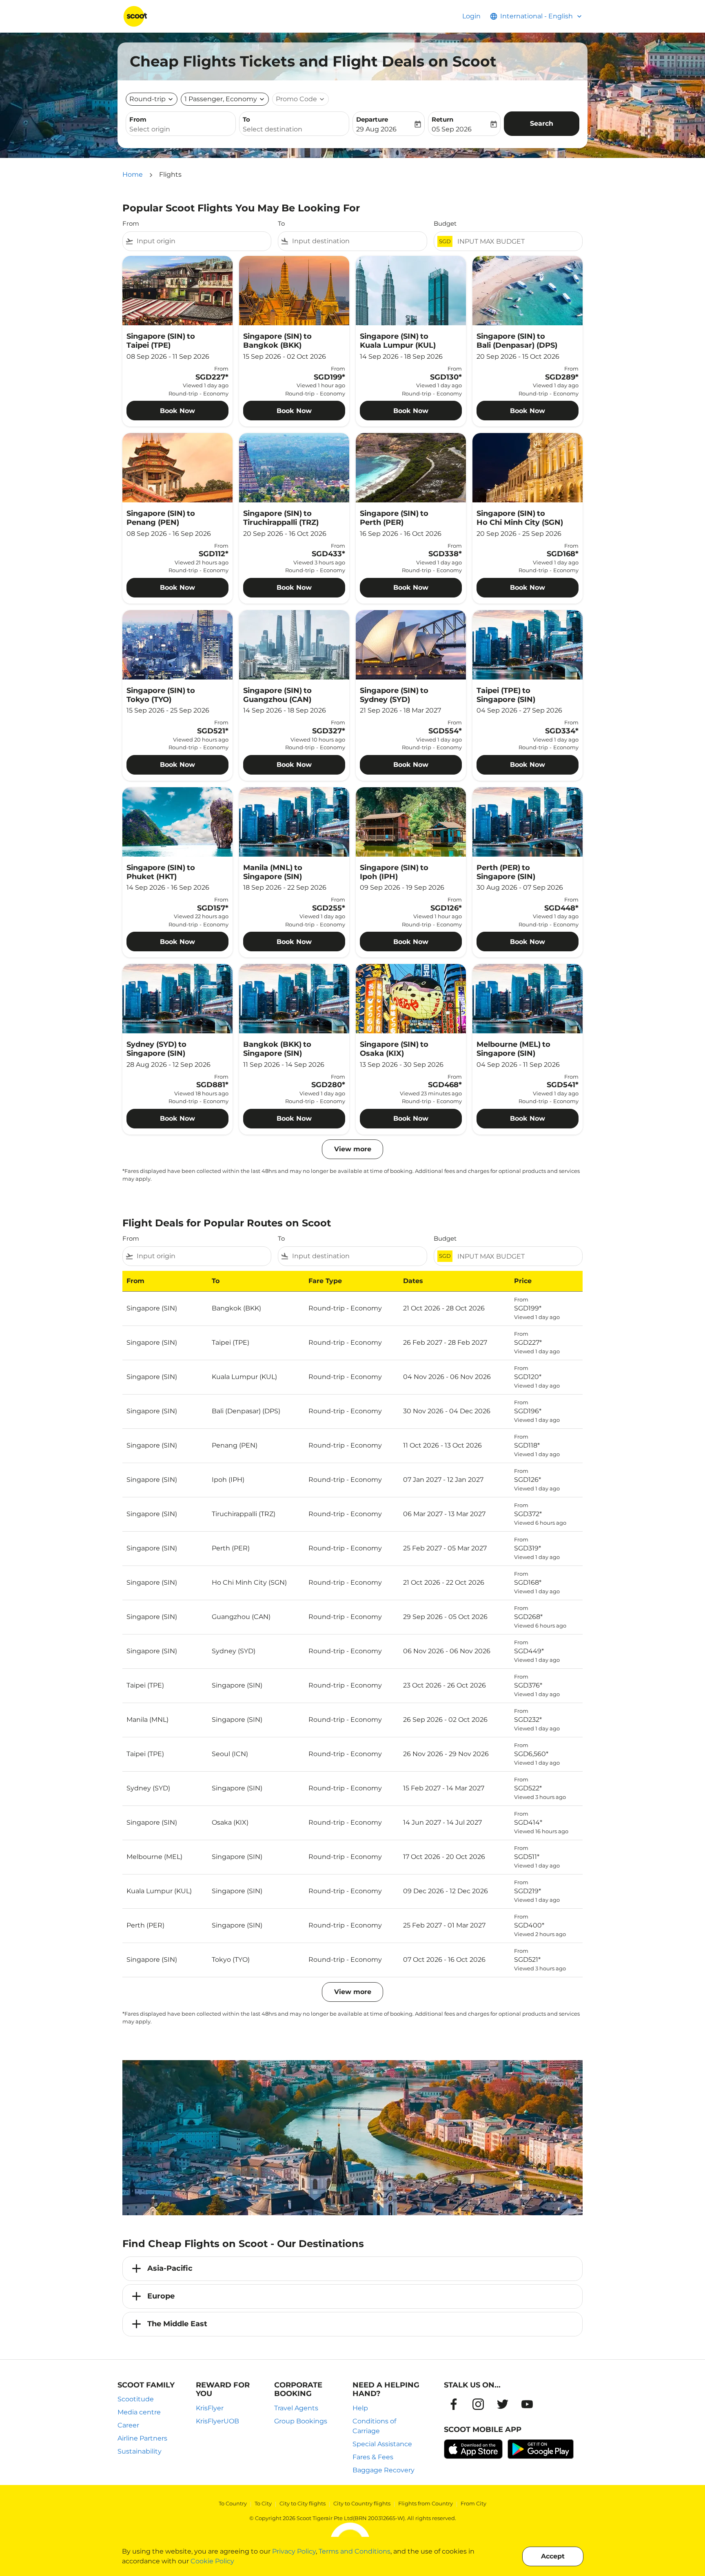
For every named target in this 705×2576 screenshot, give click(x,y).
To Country (233, 2503)
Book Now (177, 411)
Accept (553, 2556)
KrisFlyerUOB (217, 2421)
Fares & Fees (373, 2457)
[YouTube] (527, 2404)
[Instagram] (478, 2404)
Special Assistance (382, 2444)
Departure (372, 119)
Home (133, 174)
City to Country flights (362, 2503)
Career (128, 2425)
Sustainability (140, 2451)
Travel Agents (296, 2408)
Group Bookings (301, 2421)
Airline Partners (142, 2438)
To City (263, 2503)
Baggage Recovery (384, 2470)
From (138, 119)
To (246, 119)
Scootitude (136, 2399)
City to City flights (303, 2503)
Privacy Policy (294, 2551)
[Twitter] (503, 2404)
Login (471, 16)
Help (360, 2408)
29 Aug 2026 (376, 129)
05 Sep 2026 (452, 129)
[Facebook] (454, 2404)
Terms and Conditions (355, 2551)
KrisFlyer (210, 2408)
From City (473, 2503)
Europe (161, 2296)
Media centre (139, 2412)
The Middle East (177, 2324)
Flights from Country (426, 2503)
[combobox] (181, 129)
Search (542, 123)
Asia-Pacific (170, 2268)
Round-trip (147, 99)
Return (442, 119)
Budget (445, 223)
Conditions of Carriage (374, 2426)
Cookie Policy (212, 2561)
